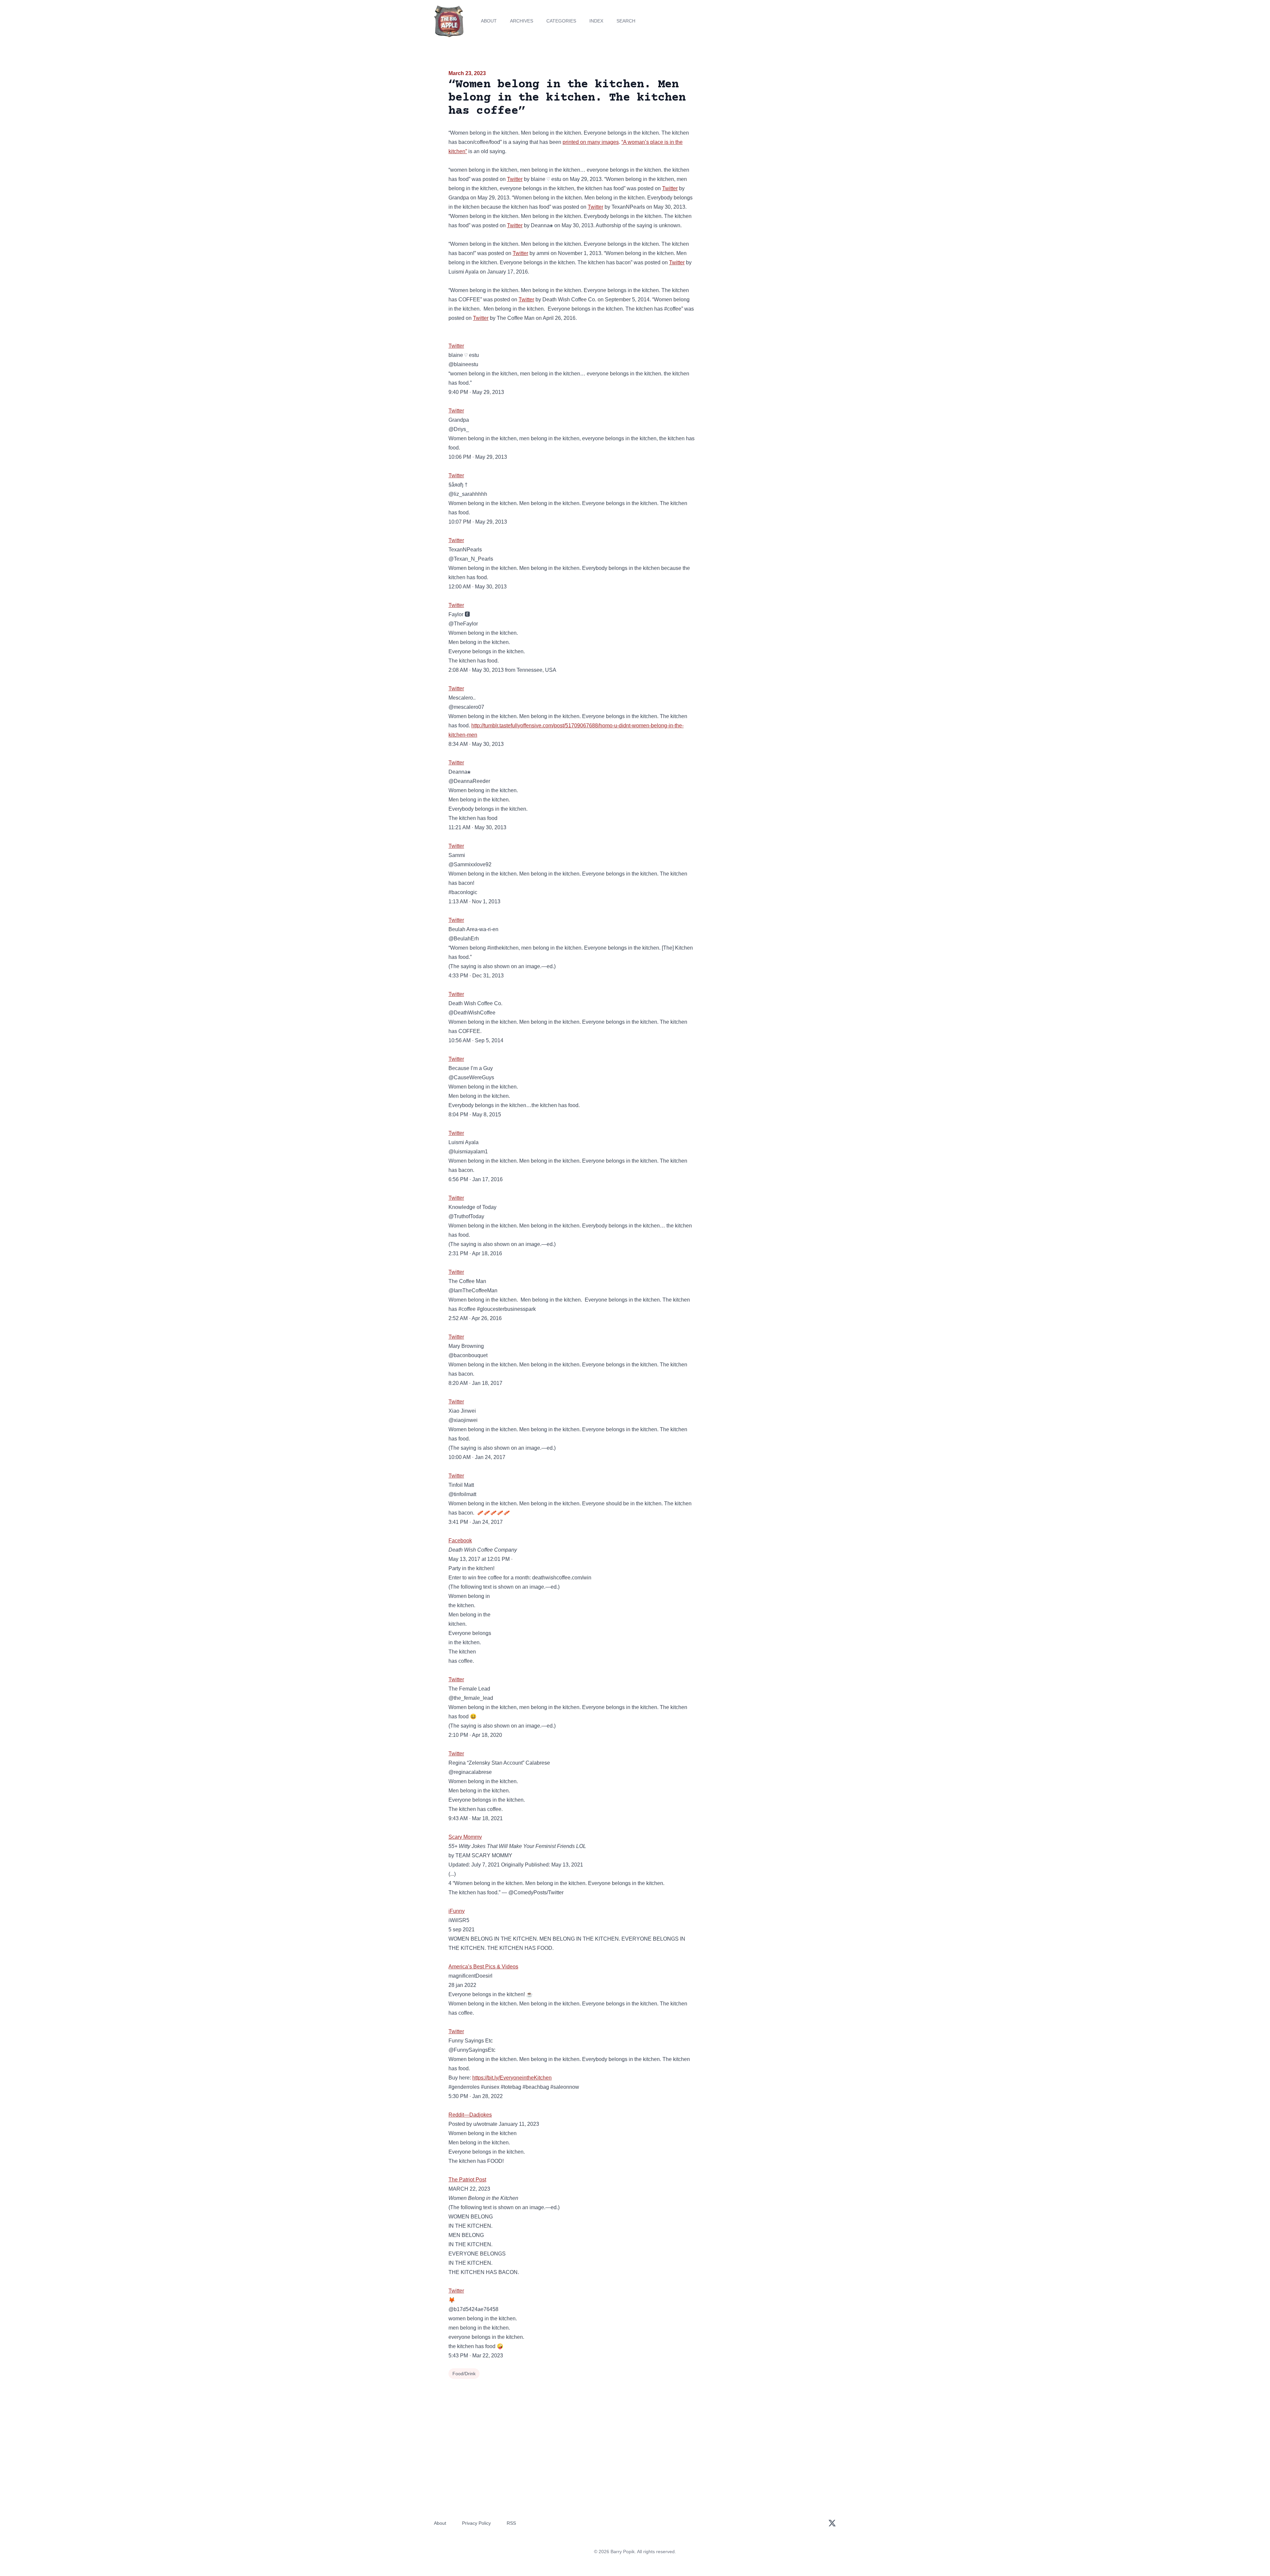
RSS (511, 2523)
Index (596, 21)
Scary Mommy (465, 1837)
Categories (561, 21)
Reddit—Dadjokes (470, 2115)
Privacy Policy (476, 2523)
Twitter (515, 179)
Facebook (460, 1541)
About (489, 21)
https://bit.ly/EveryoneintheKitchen (512, 2078)
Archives (522, 21)
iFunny (457, 1911)
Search (626, 21)
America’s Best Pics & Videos (483, 1967)
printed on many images (591, 142)
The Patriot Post (467, 2180)
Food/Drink (464, 2374)
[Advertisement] (762, 120)
